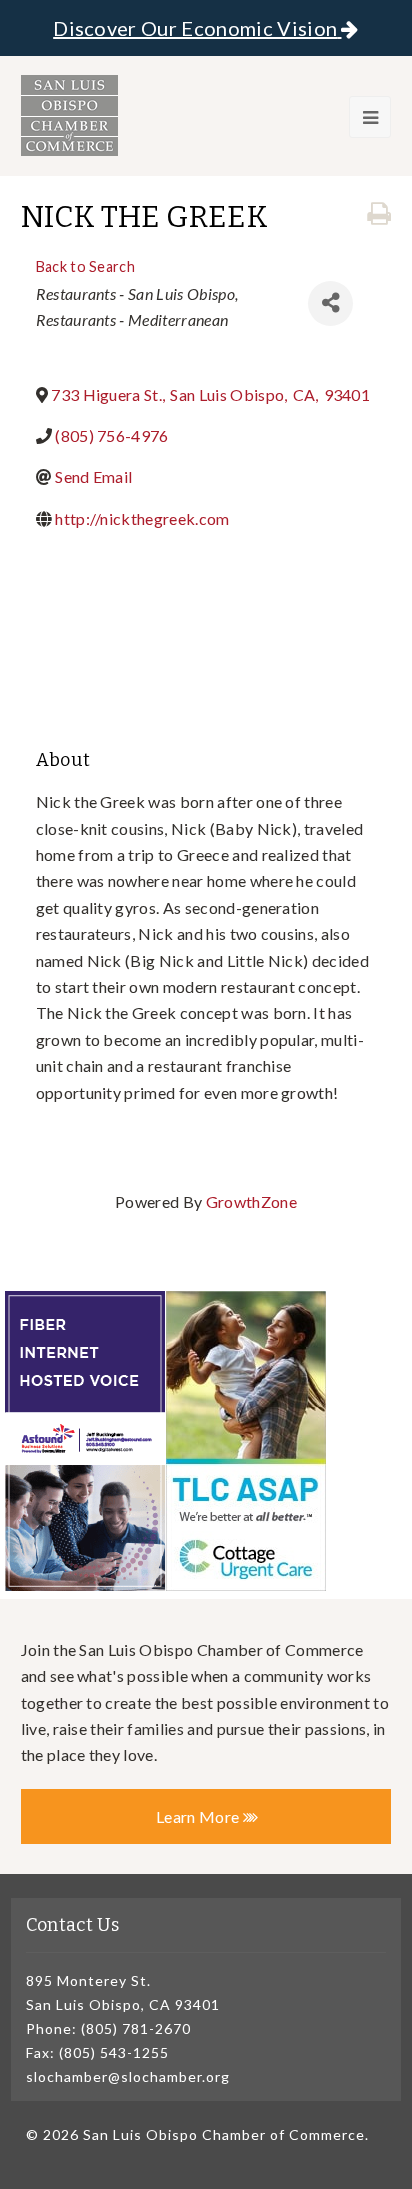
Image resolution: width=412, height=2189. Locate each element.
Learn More (199, 1816)
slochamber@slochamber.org (128, 2076)
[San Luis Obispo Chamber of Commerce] (69, 115)
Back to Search (85, 266)
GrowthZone (251, 1201)
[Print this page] (379, 214)
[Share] (330, 303)
